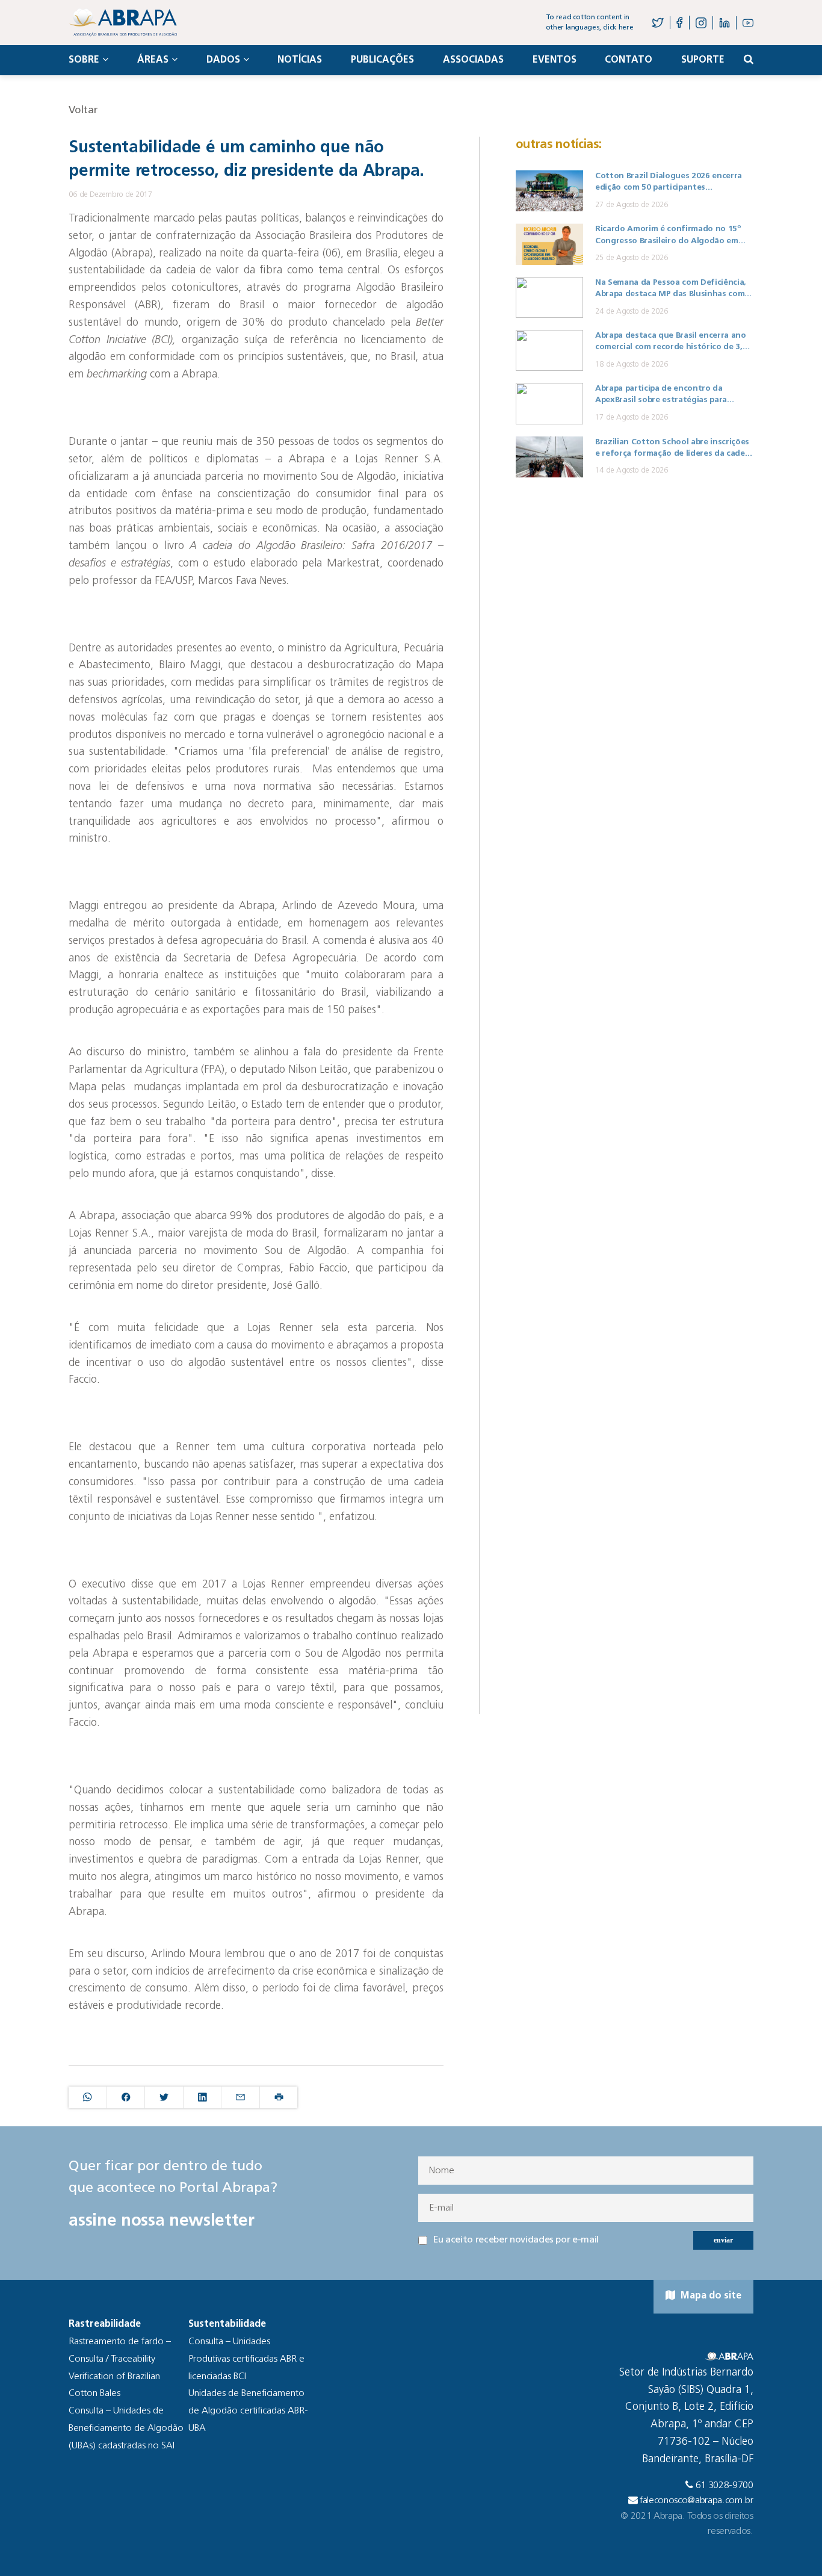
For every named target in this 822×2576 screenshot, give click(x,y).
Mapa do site (710, 2296)
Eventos (555, 60)
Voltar (83, 110)
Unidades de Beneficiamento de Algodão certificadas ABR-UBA (248, 2411)
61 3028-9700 (725, 2486)
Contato (629, 60)
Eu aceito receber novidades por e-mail (516, 2240)
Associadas (473, 60)
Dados (223, 60)
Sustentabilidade (227, 2324)
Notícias (300, 60)
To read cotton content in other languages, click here (590, 23)
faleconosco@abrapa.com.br (697, 2501)
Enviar (723, 2240)
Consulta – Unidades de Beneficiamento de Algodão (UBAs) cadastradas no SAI (126, 2429)
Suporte (703, 60)
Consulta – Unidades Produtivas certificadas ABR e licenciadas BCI (246, 2359)
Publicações (382, 60)
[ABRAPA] (123, 23)
